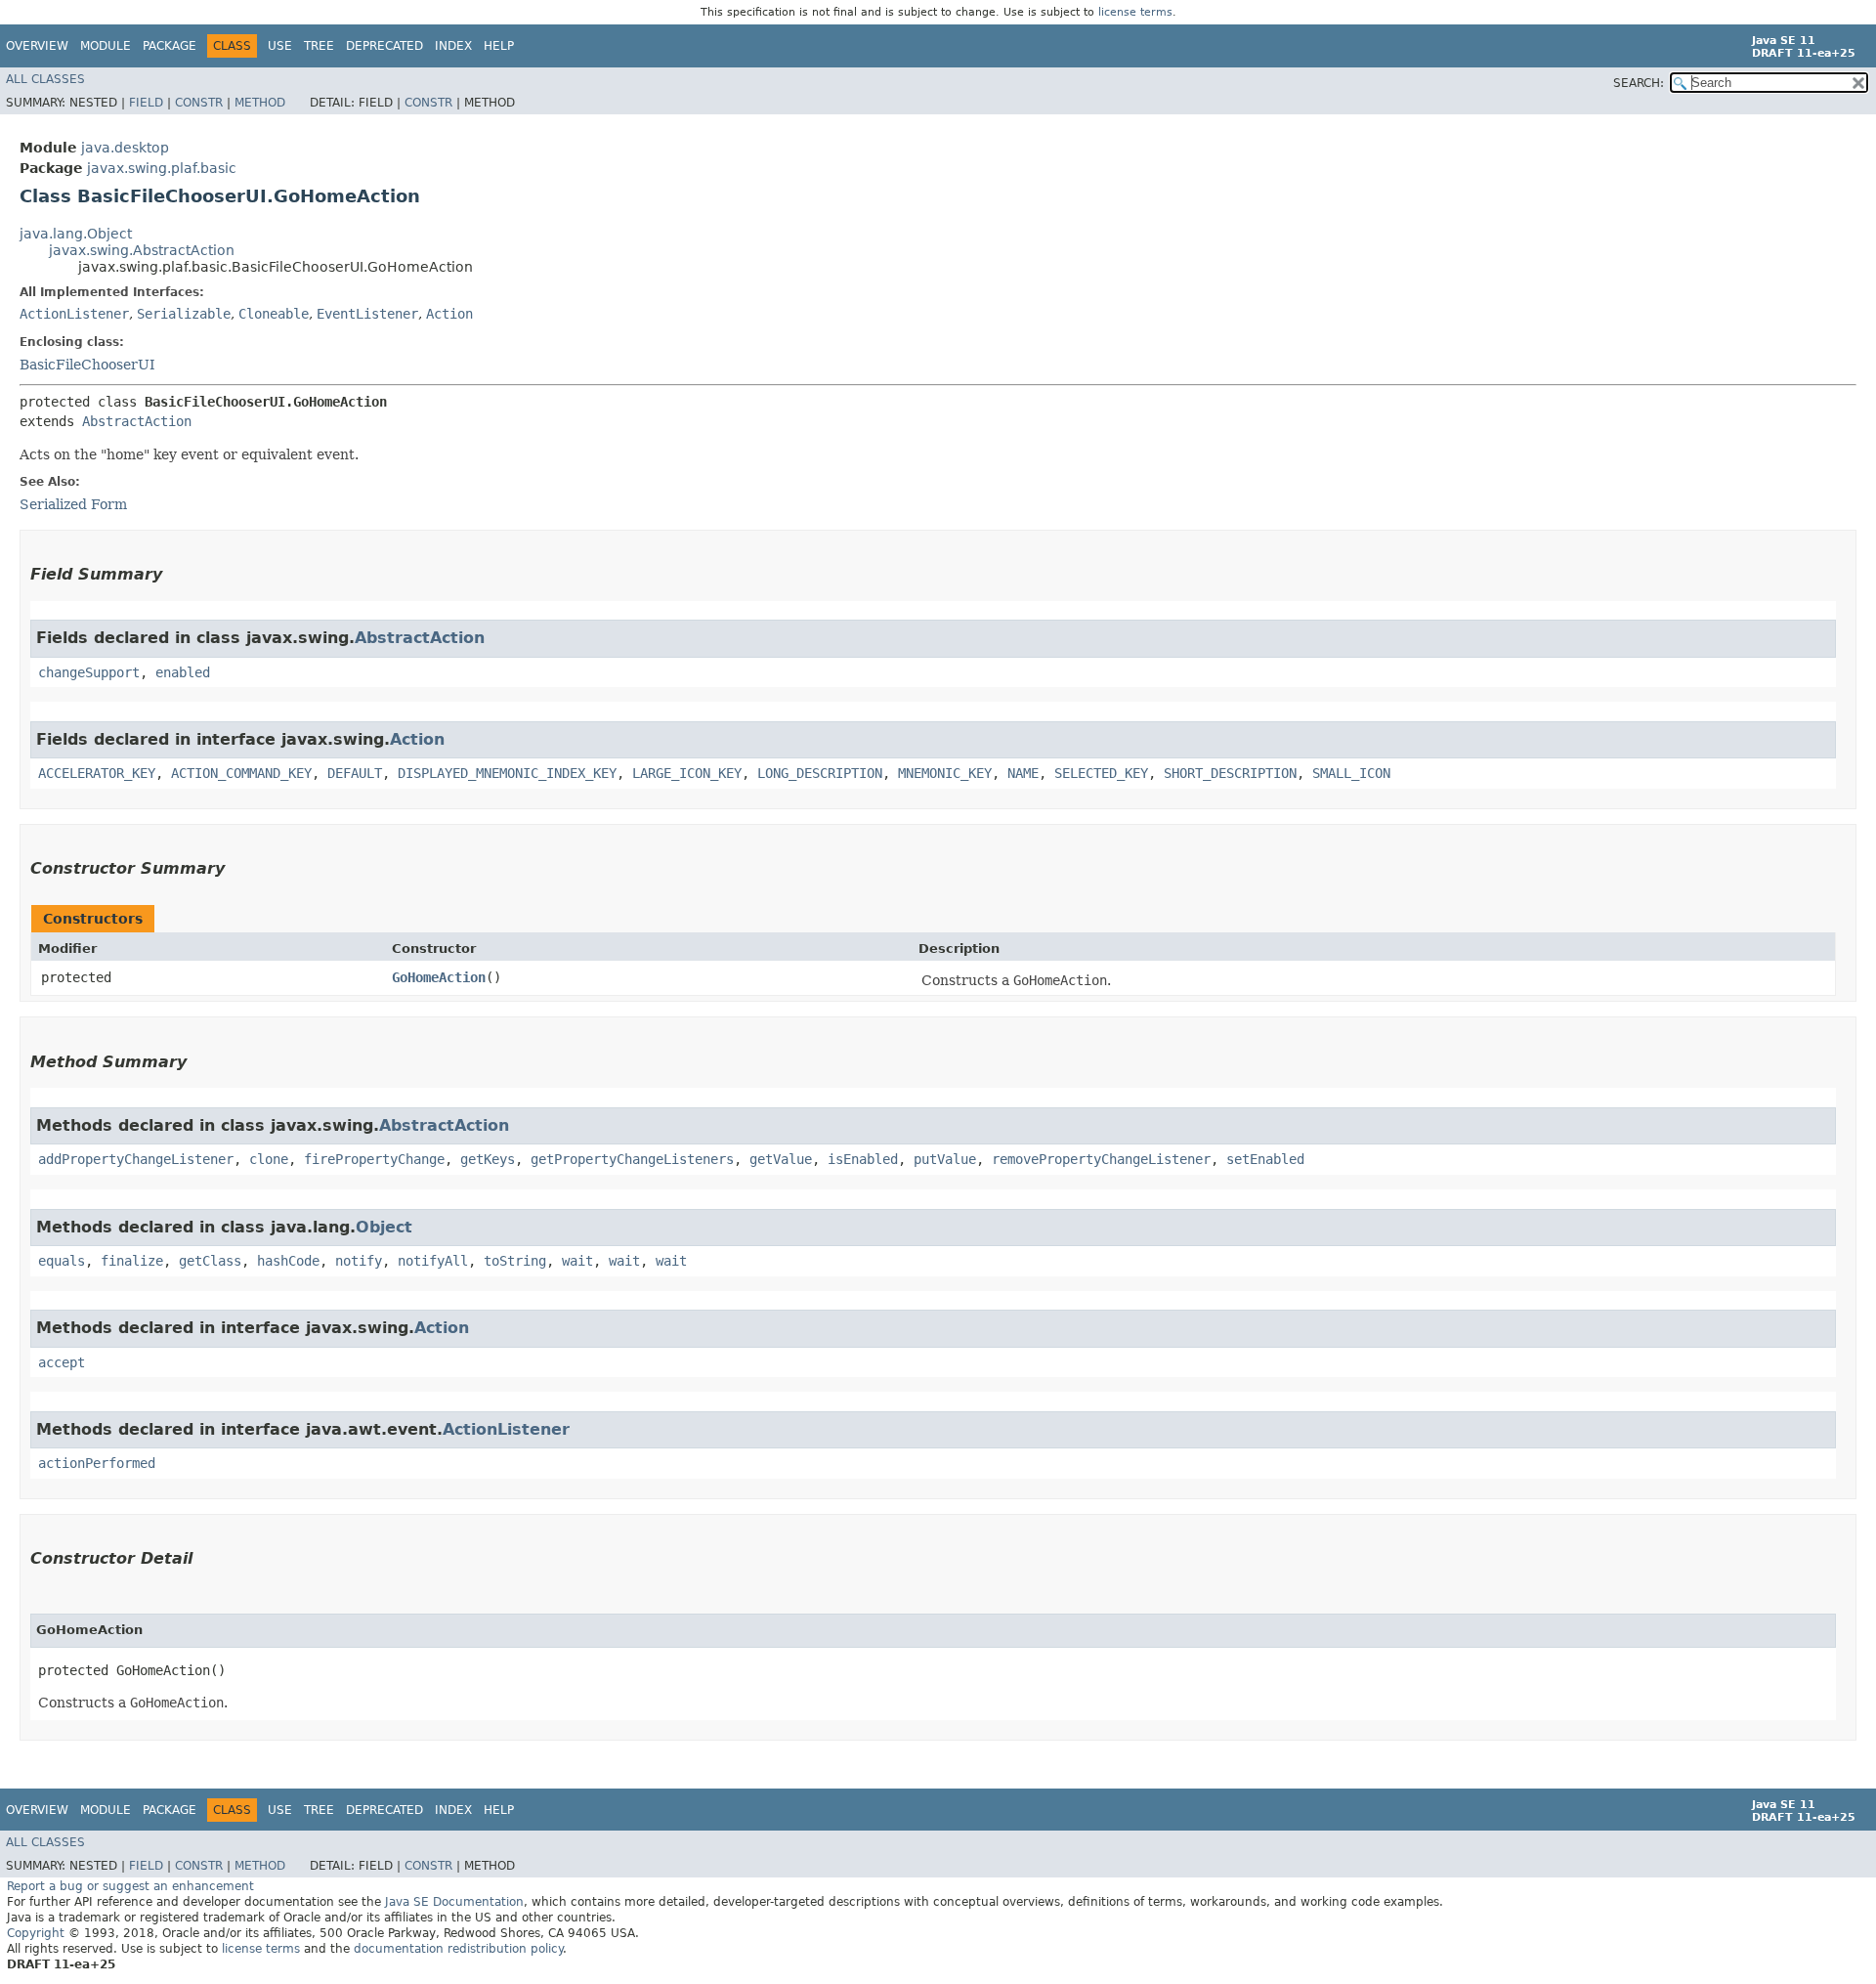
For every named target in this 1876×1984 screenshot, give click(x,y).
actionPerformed (97, 1463)
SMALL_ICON (1351, 773)
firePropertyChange (374, 1159)
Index (453, 46)
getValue (781, 1159)
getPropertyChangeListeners (632, 1159)
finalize (132, 1261)
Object (384, 1227)
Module (106, 46)
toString (515, 1261)
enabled (183, 672)
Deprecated (384, 46)
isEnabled (863, 1159)
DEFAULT (355, 773)
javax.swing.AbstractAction (142, 250)
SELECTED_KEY (1101, 773)
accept (62, 1362)
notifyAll (433, 1261)
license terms (1135, 12)
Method (260, 103)
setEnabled (1265, 1159)
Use (280, 46)
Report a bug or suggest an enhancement (130, 1886)
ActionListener (74, 314)
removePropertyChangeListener (1101, 1159)
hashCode (288, 1261)
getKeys (488, 1159)
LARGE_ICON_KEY (687, 773)
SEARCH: (1639, 83)
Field (146, 103)
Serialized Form (73, 504)
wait (577, 1261)
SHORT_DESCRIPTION (1230, 773)
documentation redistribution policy (458, 1949)
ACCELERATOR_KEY (97, 773)
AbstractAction (137, 421)
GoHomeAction (439, 977)
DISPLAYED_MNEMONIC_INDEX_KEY (507, 773)
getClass (210, 1261)
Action (449, 314)
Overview (37, 46)
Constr (199, 103)
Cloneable (274, 314)
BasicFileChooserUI (87, 365)
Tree (319, 46)
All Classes (45, 79)
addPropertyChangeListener (136, 1159)
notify (359, 1261)
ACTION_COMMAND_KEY (241, 773)
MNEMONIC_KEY (945, 773)
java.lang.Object (76, 234)
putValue (945, 1159)
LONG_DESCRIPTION (820, 773)
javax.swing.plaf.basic (162, 168)
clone (269, 1159)
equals (62, 1261)
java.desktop (125, 148)
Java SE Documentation (454, 1902)
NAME (1023, 773)
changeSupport (89, 672)
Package (170, 46)
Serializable (184, 314)
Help (499, 46)
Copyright (36, 1933)
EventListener (367, 314)
